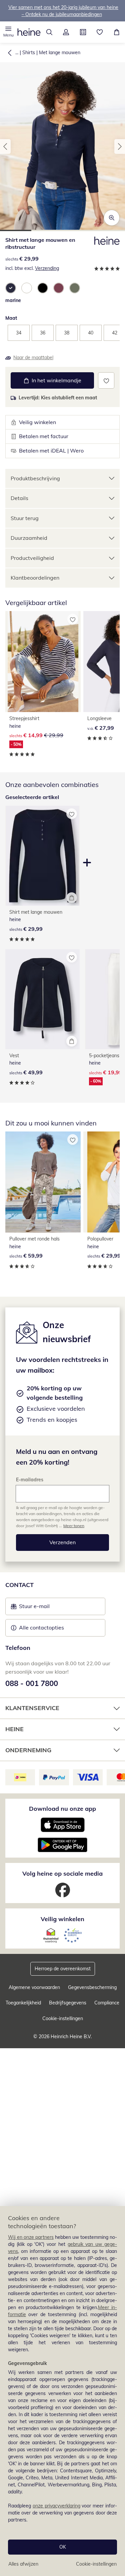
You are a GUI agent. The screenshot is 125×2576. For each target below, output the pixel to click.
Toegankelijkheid (23, 2003)
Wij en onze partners (31, 2237)
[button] (8, 32)
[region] (62, 2391)
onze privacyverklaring (56, 2506)
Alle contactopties (41, 1627)
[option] (11, 288)
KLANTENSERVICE (32, 1708)
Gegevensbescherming (92, 1987)
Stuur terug (25, 518)
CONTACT (19, 1585)
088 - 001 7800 (32, 1683)
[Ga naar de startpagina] (29, 32)
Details (19, 498)
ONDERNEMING (28, 1750)
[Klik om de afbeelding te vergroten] (112, 218)
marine (13, 300)
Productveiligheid (32, 558)
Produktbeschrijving (35, 478)
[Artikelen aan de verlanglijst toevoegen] (106, 380)
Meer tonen (74, 1526)
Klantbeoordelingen (35, 578)
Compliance (107, 2003)
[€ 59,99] (43, 1182)
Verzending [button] (47, 268)
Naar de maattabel (33, 358)
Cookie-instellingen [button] (63, 2018)
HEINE (14, 1729)
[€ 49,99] (42, 999)
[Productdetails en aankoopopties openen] (72, 898)
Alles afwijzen (23, 2564)
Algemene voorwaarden (34, 1987)
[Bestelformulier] (83, 32)
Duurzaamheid (29, 538)
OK (63, 2547)
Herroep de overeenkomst (63, 1969)
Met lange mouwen (60, 53)
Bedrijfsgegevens (68, 2003)
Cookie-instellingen (96, 2564)
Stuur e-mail (34, 1608)
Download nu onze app (62, 1809)
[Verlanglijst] (100, 32)
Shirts (29, 53)
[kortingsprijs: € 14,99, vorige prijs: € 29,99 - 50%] (43, 662)
